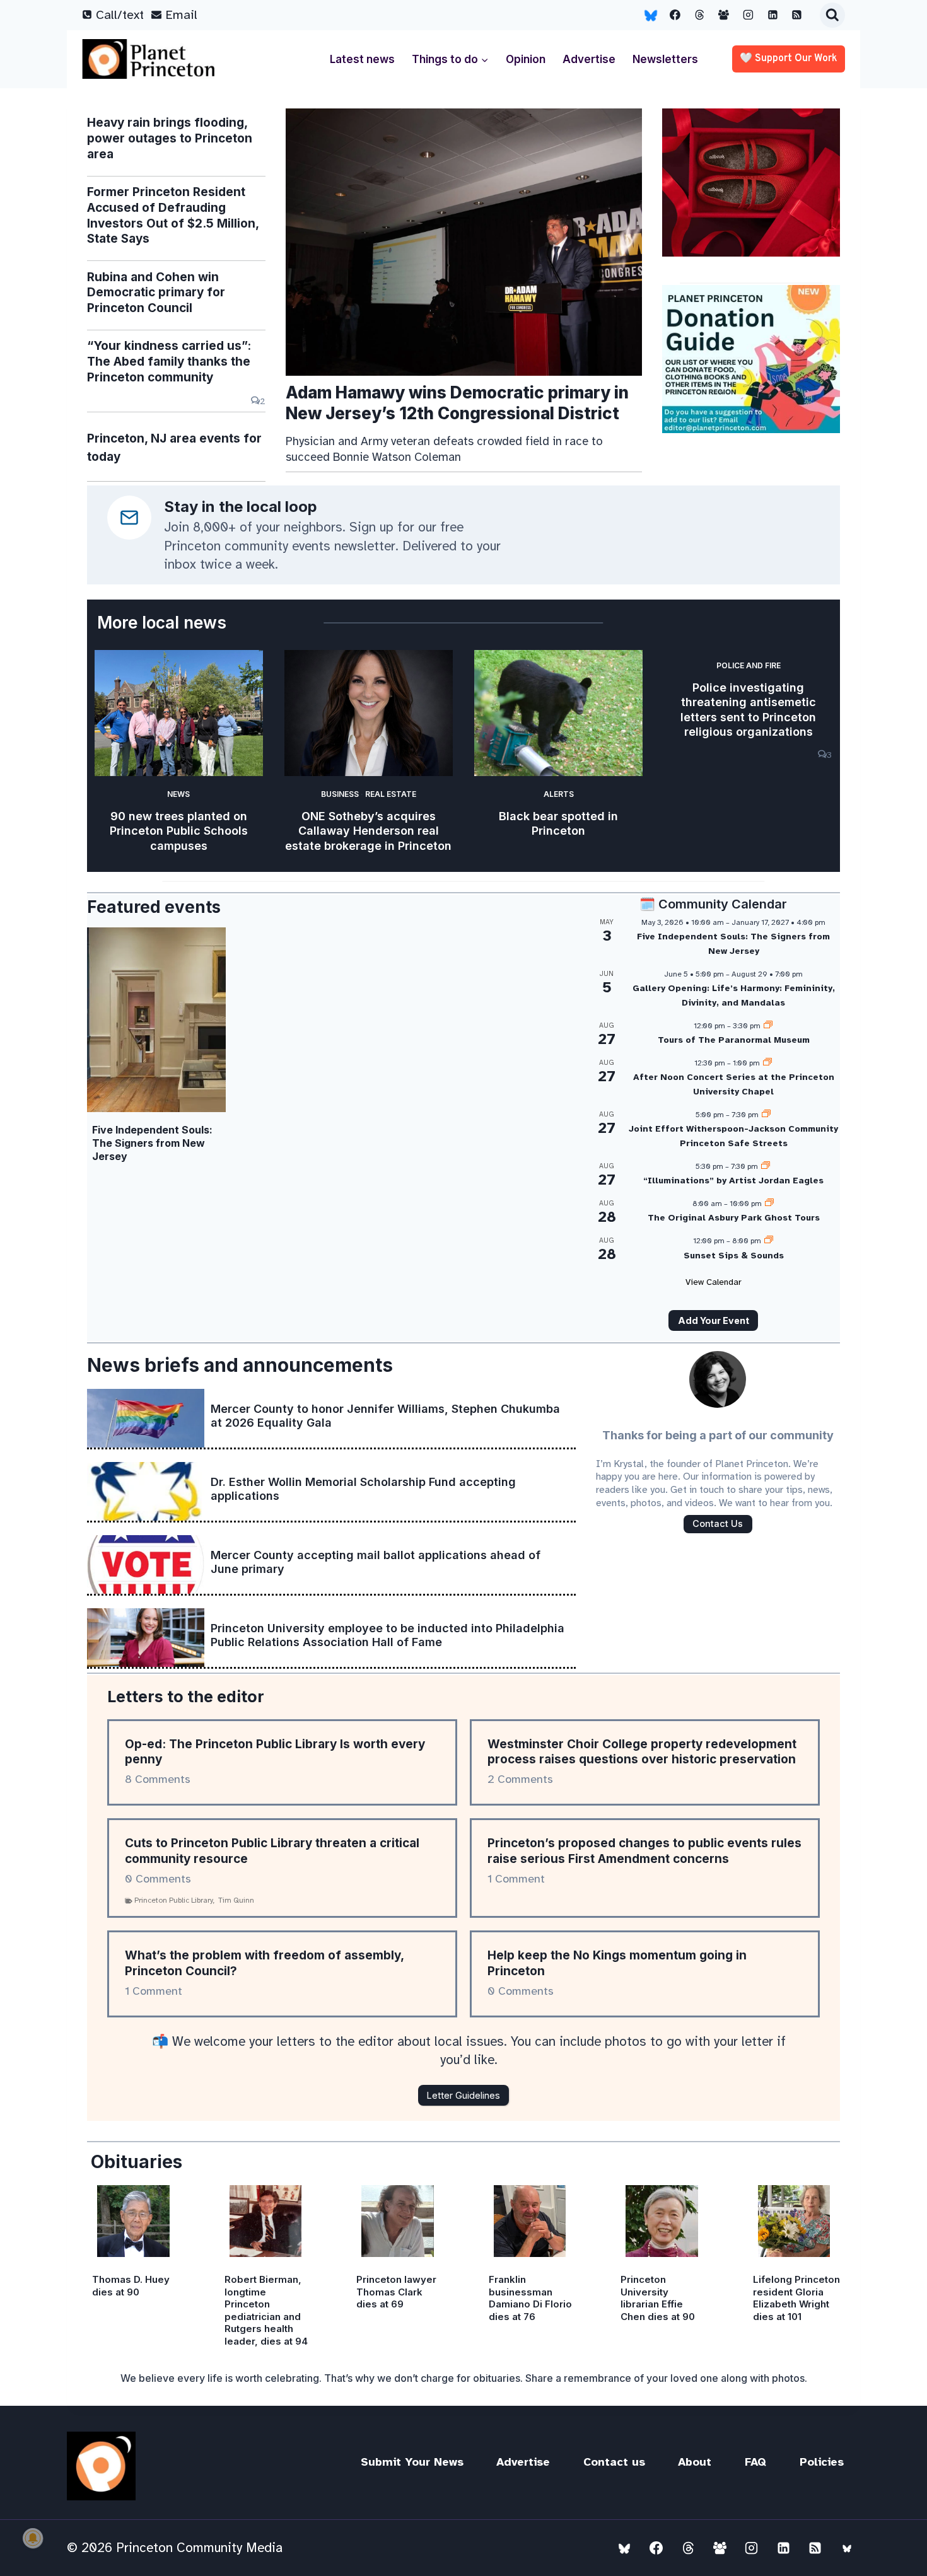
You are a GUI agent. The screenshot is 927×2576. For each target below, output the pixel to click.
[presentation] (464, 242)
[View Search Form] (832, 15)
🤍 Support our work (789, 59)
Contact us (614, 2462)
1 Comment (516, 1879)
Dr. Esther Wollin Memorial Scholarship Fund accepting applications (363, 1489)
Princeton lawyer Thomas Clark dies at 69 (396, 2292)
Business (340, 794)
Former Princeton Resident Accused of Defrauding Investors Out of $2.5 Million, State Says (173, 215)
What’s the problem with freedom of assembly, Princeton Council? (264, 1963)
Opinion (526, 59)
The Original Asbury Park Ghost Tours (734, 1218)
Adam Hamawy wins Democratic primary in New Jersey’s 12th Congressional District (457, 403)
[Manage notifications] (33, 2538)
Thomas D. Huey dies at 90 (131, 2286)
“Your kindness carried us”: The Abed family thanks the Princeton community (169, 361)
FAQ (755, 2462)
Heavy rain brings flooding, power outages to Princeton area (170, 138)
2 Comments (520, 1779)
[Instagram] (749, 15)
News (178, 794)
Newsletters (665, 59)
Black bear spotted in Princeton (558, 823)
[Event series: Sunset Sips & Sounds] (769, 1241)
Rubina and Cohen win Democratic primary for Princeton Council (156, 293)
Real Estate (391, 794)
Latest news (362, 59)
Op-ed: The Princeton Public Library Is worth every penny (275, 1752)
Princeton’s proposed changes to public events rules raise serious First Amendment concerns (644, 1851)
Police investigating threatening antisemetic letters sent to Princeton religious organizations (748, 710)
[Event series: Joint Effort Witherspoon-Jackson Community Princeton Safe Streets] (766, 1115)
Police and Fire (749, 665)
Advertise (589, 59)
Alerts (559, 794)
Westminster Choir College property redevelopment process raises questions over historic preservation (642, 1752)
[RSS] (797, 15)
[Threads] (699, 15)
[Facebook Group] (724, 15)
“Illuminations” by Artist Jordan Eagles (733, 1181)
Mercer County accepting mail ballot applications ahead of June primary (376, 1562)
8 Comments (158, 1779)
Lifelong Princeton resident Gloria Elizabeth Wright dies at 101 (796, 2298)
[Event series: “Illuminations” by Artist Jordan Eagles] (766, 1166)
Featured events (154, 907)
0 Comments (158, 1879)
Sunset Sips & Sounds (734, 1256)
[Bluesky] (651, 15)
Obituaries (137, 2162)
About (695, 2462)
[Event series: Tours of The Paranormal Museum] (768, 1026)
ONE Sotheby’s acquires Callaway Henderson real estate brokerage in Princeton (368, 831)
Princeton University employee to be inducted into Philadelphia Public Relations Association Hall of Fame (388, 1635)
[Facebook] (675, 15)
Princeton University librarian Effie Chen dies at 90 (658, 2298)
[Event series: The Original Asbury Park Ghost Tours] (769, 1204)
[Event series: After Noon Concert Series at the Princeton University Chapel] (767, 1063)
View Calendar (714, 1282)
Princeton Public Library (174, 1900)
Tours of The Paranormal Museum (734, 1040)
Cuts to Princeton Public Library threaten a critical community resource (272, 1851)
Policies (822, 2462)
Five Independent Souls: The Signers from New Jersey (152, 1143)
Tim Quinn (236, 1900)
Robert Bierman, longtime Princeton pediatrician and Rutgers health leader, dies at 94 (266, 2310)
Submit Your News (412, 2462)
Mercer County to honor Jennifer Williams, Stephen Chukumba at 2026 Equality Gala (385, 1416)
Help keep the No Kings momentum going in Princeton (617, 1963)
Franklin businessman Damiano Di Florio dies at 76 (530, 2298)
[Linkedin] (772, 15)
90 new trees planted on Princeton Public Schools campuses (179, 831)
